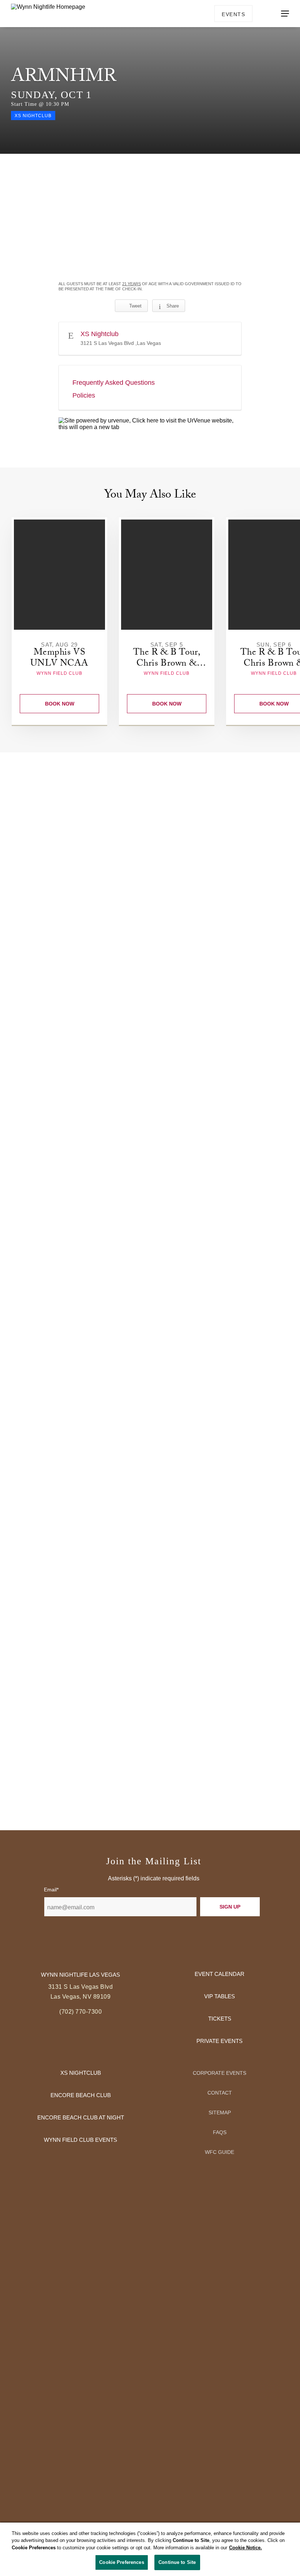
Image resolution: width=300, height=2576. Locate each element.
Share (173, 306)
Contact (220, 2093)
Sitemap (220, 2112)
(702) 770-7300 (80, 2012)
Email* (51, 1890)
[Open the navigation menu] (285, 14)
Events (233, 14)
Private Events (220, 2041)
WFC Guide (220, 2152)
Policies (84, 395)
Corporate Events (220, 2073)
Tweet (135, 306)
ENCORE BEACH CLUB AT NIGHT (81, 2117)
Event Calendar (220, 1974)
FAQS (220, 2132)
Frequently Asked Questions (114, 383)
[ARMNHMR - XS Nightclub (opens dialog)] (150, 217)
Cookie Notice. (245, 2548)
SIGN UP (230, 1907)
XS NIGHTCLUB (81, 2073)
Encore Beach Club (81, 2095)
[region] (150, 2549)
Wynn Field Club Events (80, 2140)
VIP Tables (220, 1996)
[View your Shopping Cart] (263, 13)
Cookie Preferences (121, 2562)
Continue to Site (177, 2562)
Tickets (220, 2019)
